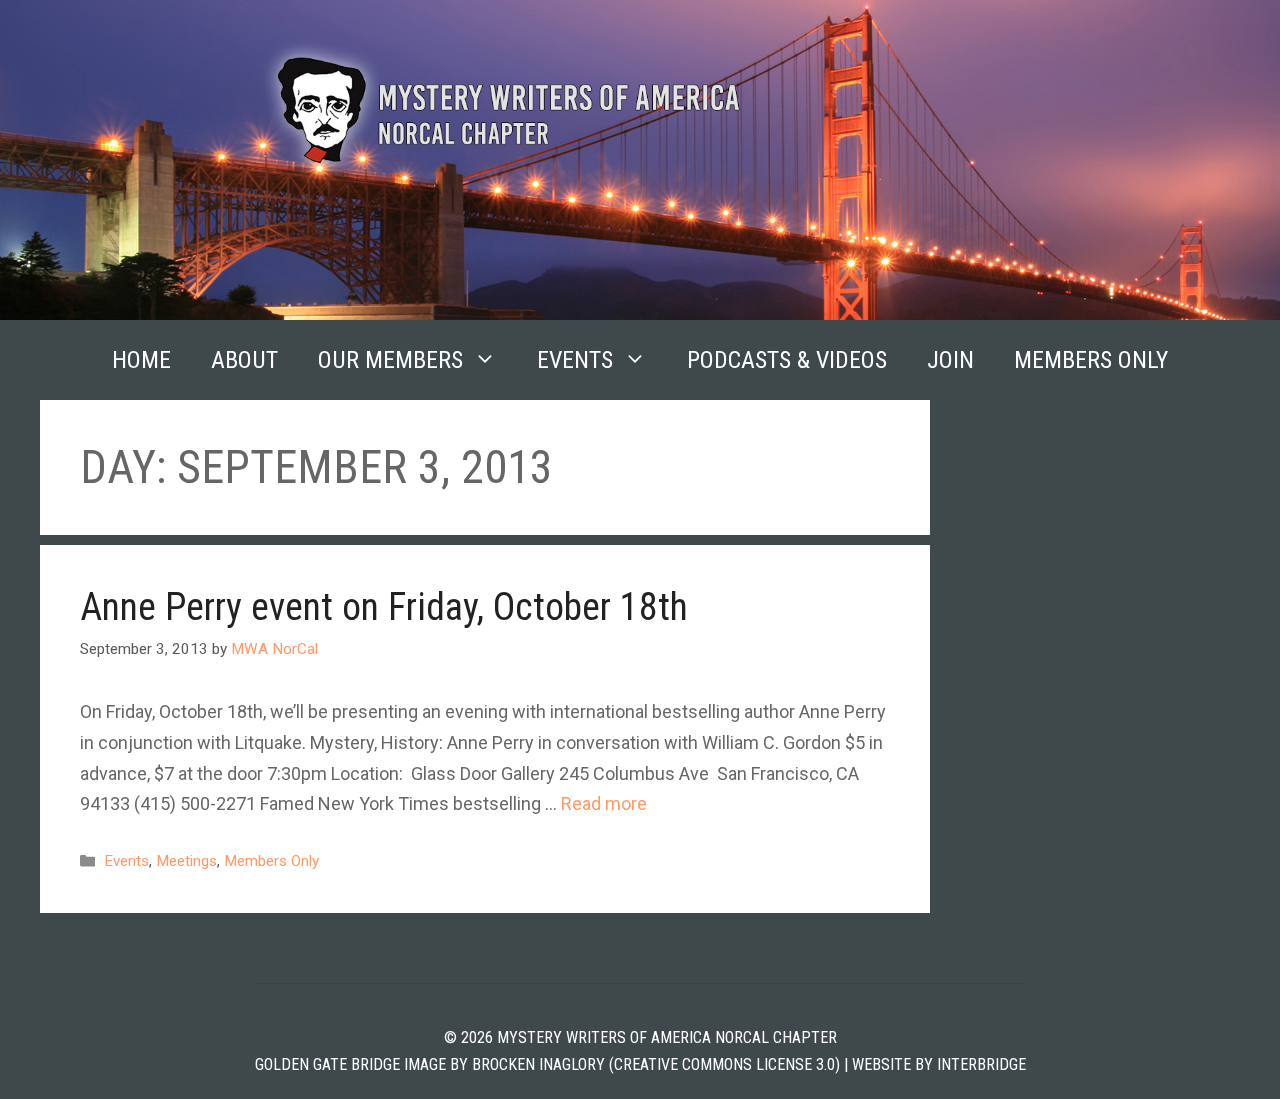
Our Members (390, 360)
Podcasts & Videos (787, 360)
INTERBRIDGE (981, 1064)
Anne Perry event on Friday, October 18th (384, 607)
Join (950, 360)
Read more (604, 803)
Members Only (1091, 360)
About (244, 360)
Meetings (186, 861)
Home (141, 360)
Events (575, 360)
